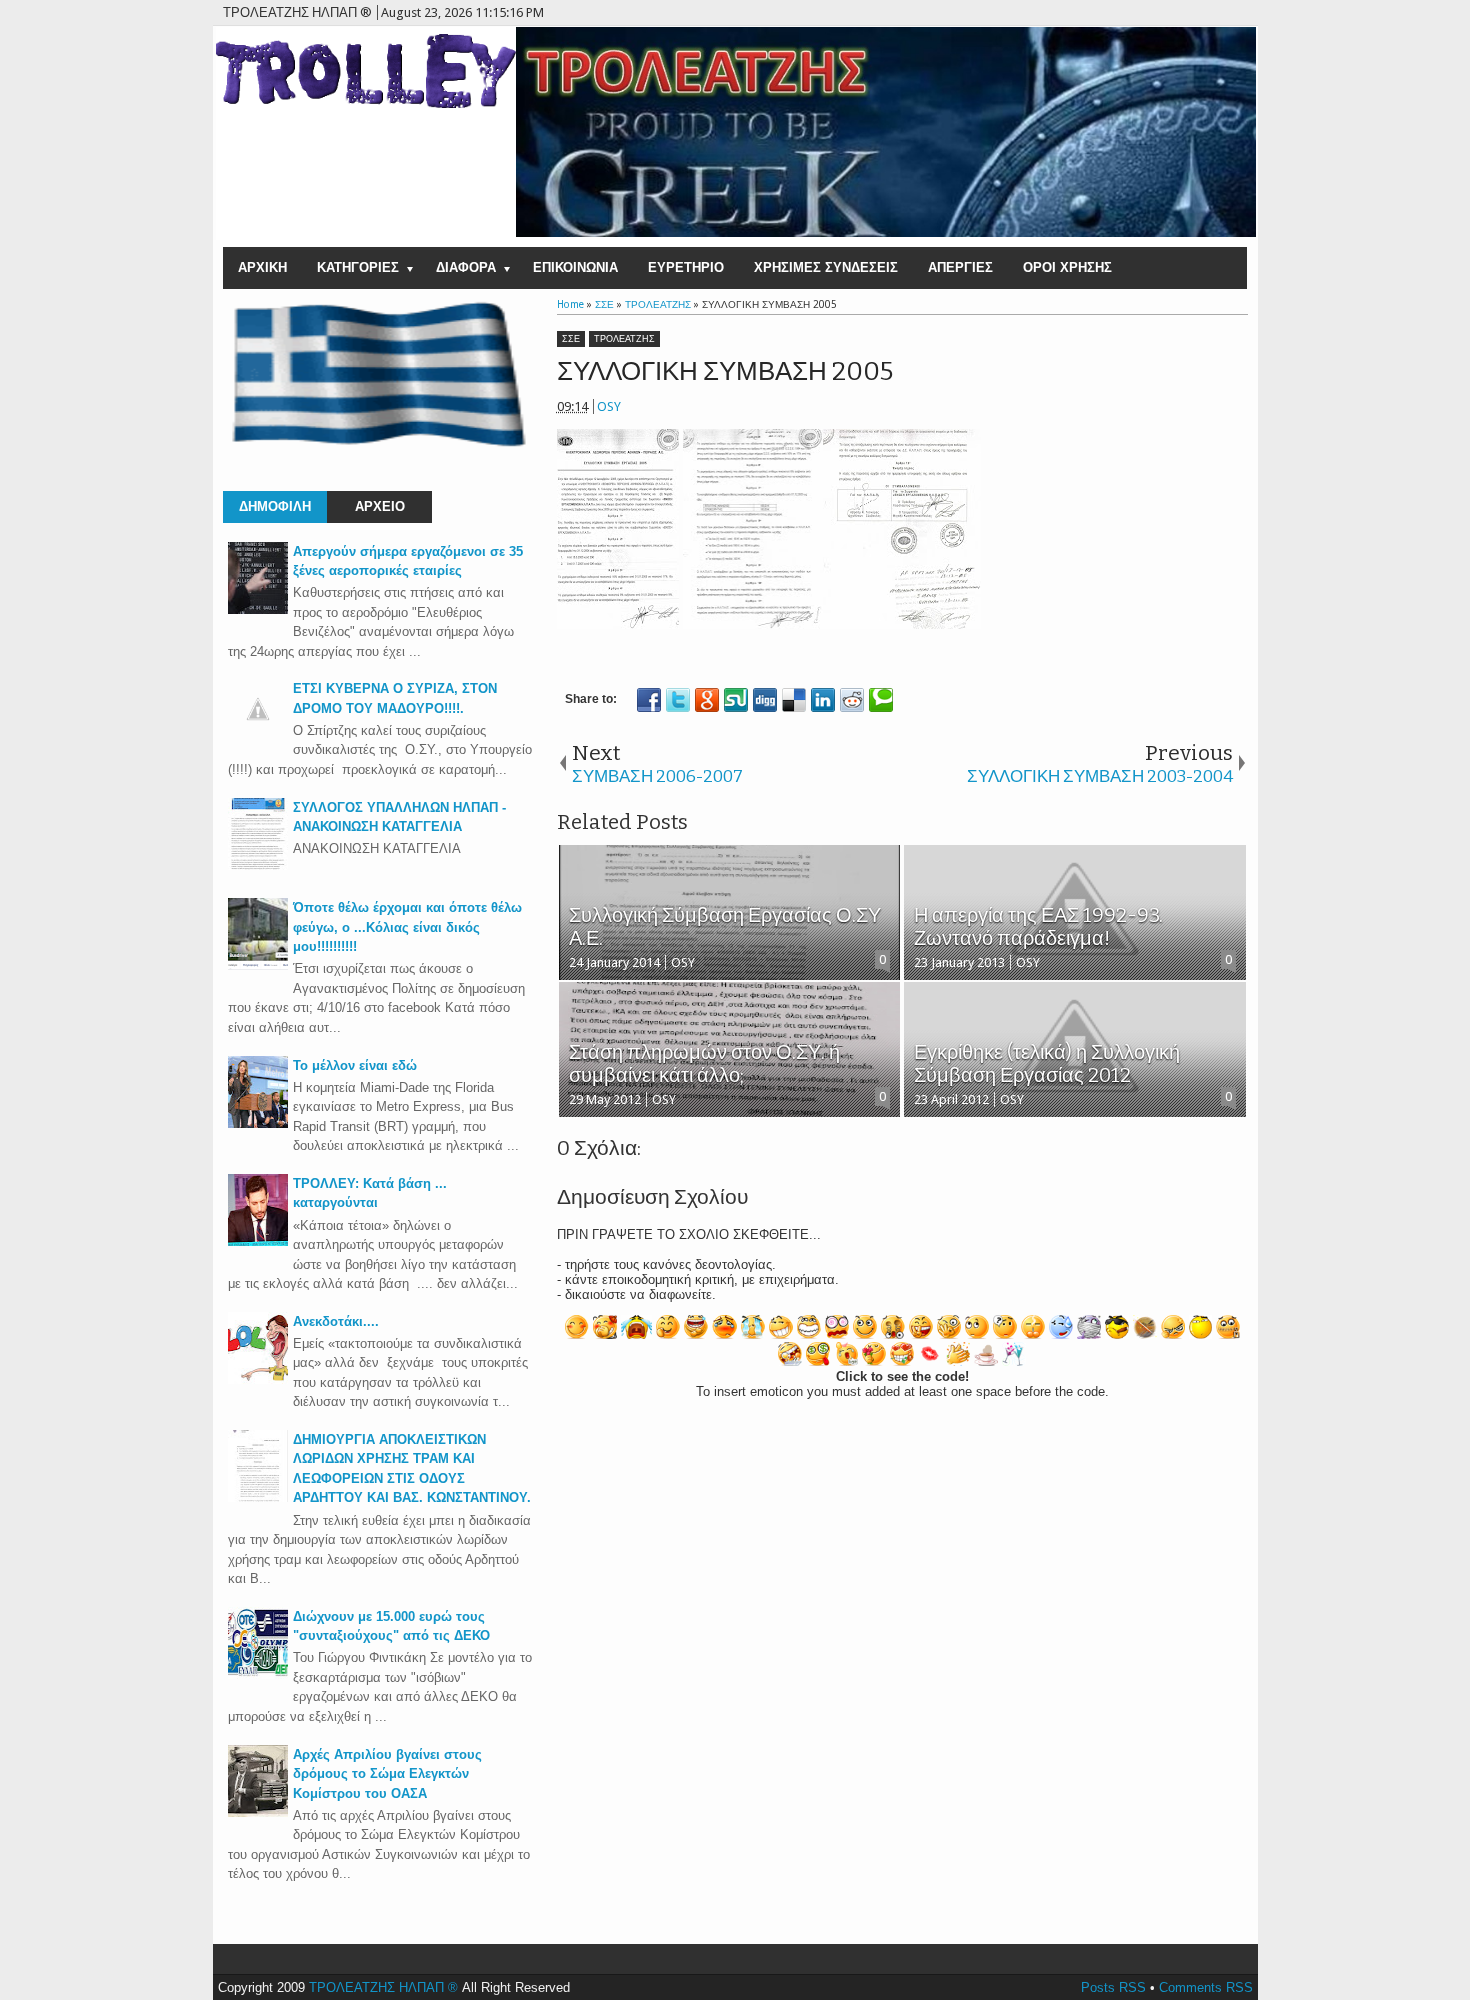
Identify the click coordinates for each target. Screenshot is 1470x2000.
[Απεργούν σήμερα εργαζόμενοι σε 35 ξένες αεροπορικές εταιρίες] (258, 609)
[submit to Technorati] (881, 700)
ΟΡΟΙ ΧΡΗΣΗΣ (1067, 267)
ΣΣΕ (571, 339)
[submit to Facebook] (649, 700)
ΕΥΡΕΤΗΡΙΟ (686, 267)
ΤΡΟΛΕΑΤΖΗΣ (624, 339)
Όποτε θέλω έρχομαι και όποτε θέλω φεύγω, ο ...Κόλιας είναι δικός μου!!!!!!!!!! (407, 927)
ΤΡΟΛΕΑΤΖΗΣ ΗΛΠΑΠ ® (383, 1987)
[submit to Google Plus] (707, 700)
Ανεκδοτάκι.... (336, 1321)
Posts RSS (1113, 1987)
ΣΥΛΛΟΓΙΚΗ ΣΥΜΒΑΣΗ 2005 (725, 371)
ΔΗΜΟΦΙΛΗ (275, 506)
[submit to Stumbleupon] (736, 700)
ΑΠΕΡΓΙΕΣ (960, 267)
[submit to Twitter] (678, 700)
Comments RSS (1206, 1987)
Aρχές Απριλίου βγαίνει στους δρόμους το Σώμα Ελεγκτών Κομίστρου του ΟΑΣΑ (387, 1774)
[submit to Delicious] (794, 700)
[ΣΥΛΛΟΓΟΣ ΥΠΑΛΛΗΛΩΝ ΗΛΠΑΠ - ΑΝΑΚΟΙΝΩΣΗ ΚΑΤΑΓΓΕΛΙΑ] (258, 865)
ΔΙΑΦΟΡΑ (466, 267)
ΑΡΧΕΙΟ (380, 506)
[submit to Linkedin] (823, 700)
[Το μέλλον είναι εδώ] (258, 1123)
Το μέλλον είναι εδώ (355, 1065)
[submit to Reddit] (852, 700)
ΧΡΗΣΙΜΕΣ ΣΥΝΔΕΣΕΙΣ (826, 267)
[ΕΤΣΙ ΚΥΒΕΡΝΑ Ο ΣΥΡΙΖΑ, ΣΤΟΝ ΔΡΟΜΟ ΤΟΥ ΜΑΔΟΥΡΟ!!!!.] (258, 734)
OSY (609, 406)
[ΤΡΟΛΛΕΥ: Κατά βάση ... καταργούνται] (258, 1241)
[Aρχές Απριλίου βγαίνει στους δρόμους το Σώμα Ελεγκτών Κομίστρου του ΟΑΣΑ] (258, 1812)
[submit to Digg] (765, 700)
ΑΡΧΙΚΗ (262, 267)
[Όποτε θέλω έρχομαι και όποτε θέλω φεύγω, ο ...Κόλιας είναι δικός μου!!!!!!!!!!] (258, 965)
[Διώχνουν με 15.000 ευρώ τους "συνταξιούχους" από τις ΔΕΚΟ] (258, 1674)
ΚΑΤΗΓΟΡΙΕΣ (358, 267)
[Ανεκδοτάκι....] (258, 1379)
